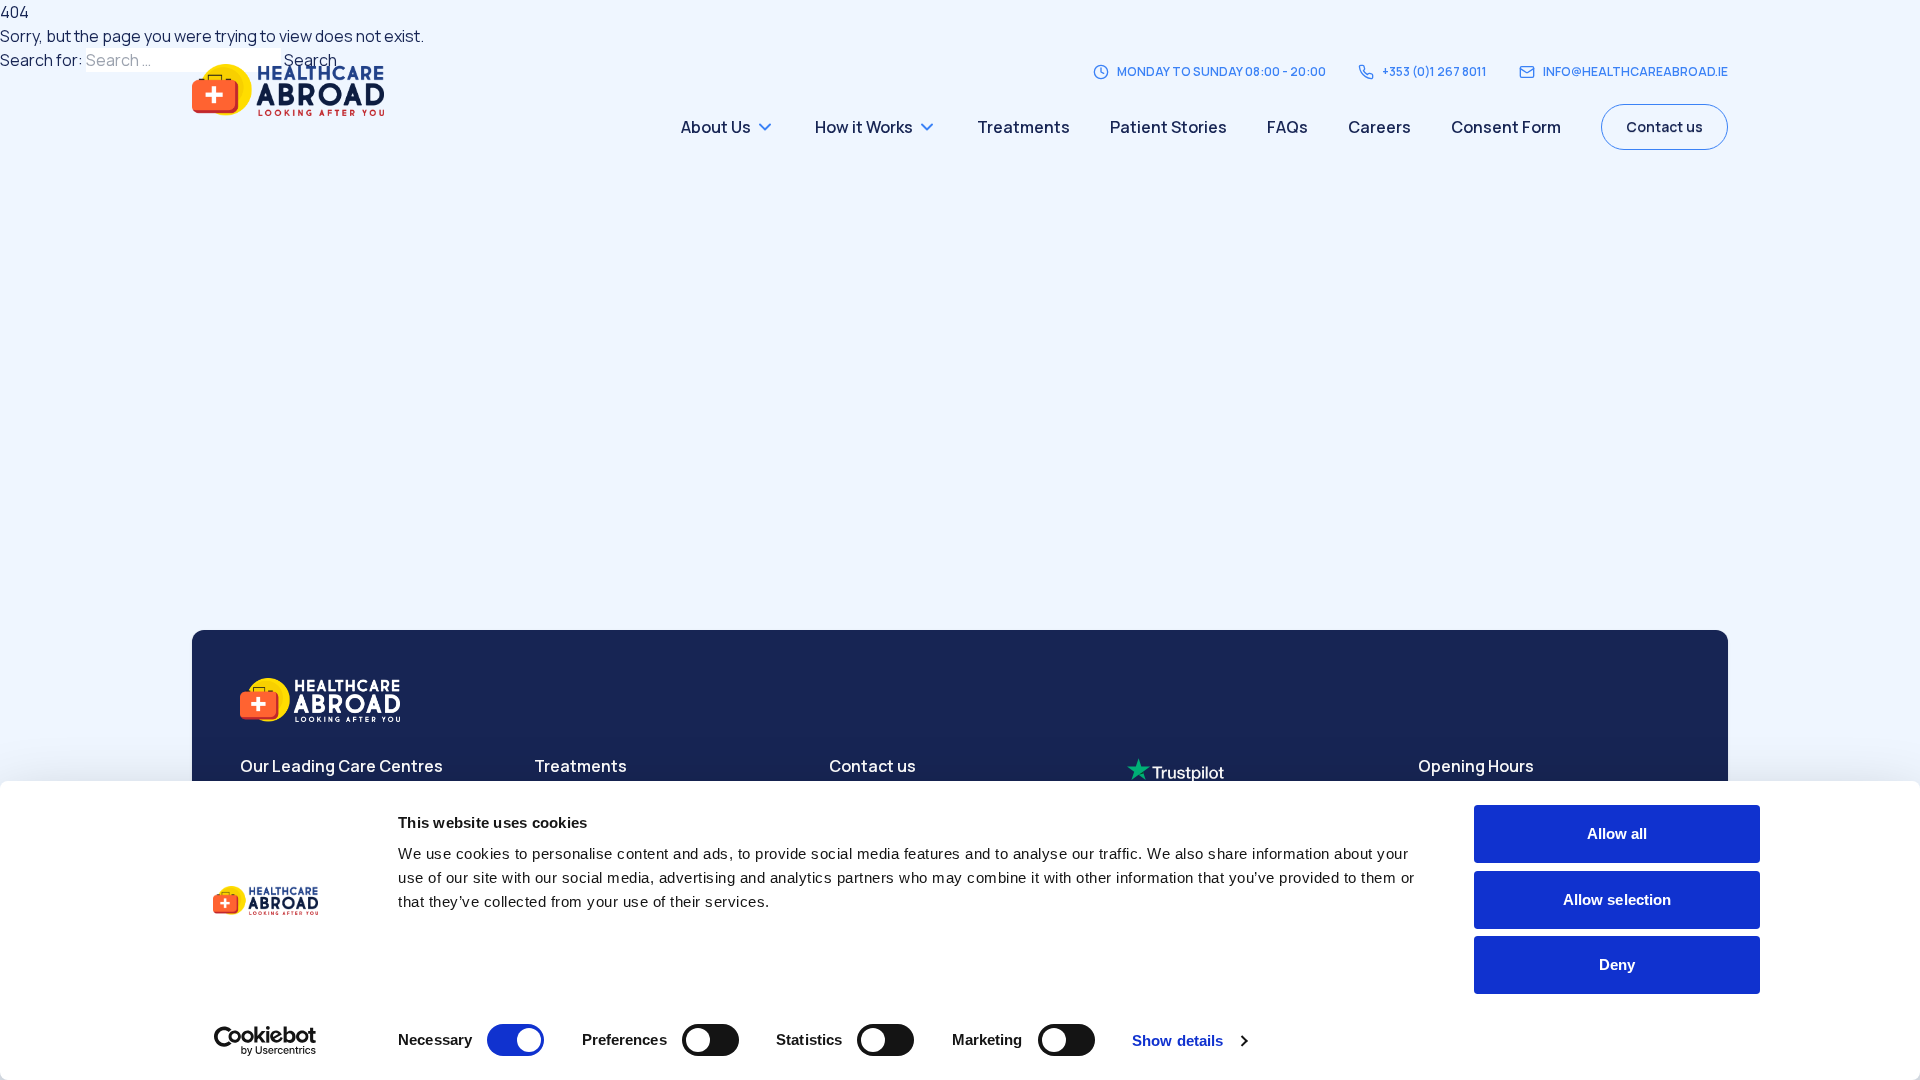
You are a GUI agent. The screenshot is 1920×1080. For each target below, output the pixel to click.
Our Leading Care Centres (341, 766)
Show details (1177, 1040)
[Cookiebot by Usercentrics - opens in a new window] (265, 1041)
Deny (1617, 964)
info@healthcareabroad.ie (1635, 72)
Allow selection (1617, 899)
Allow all (1617, 833)
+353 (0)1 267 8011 (1434, 72)
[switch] (710, 1040)
